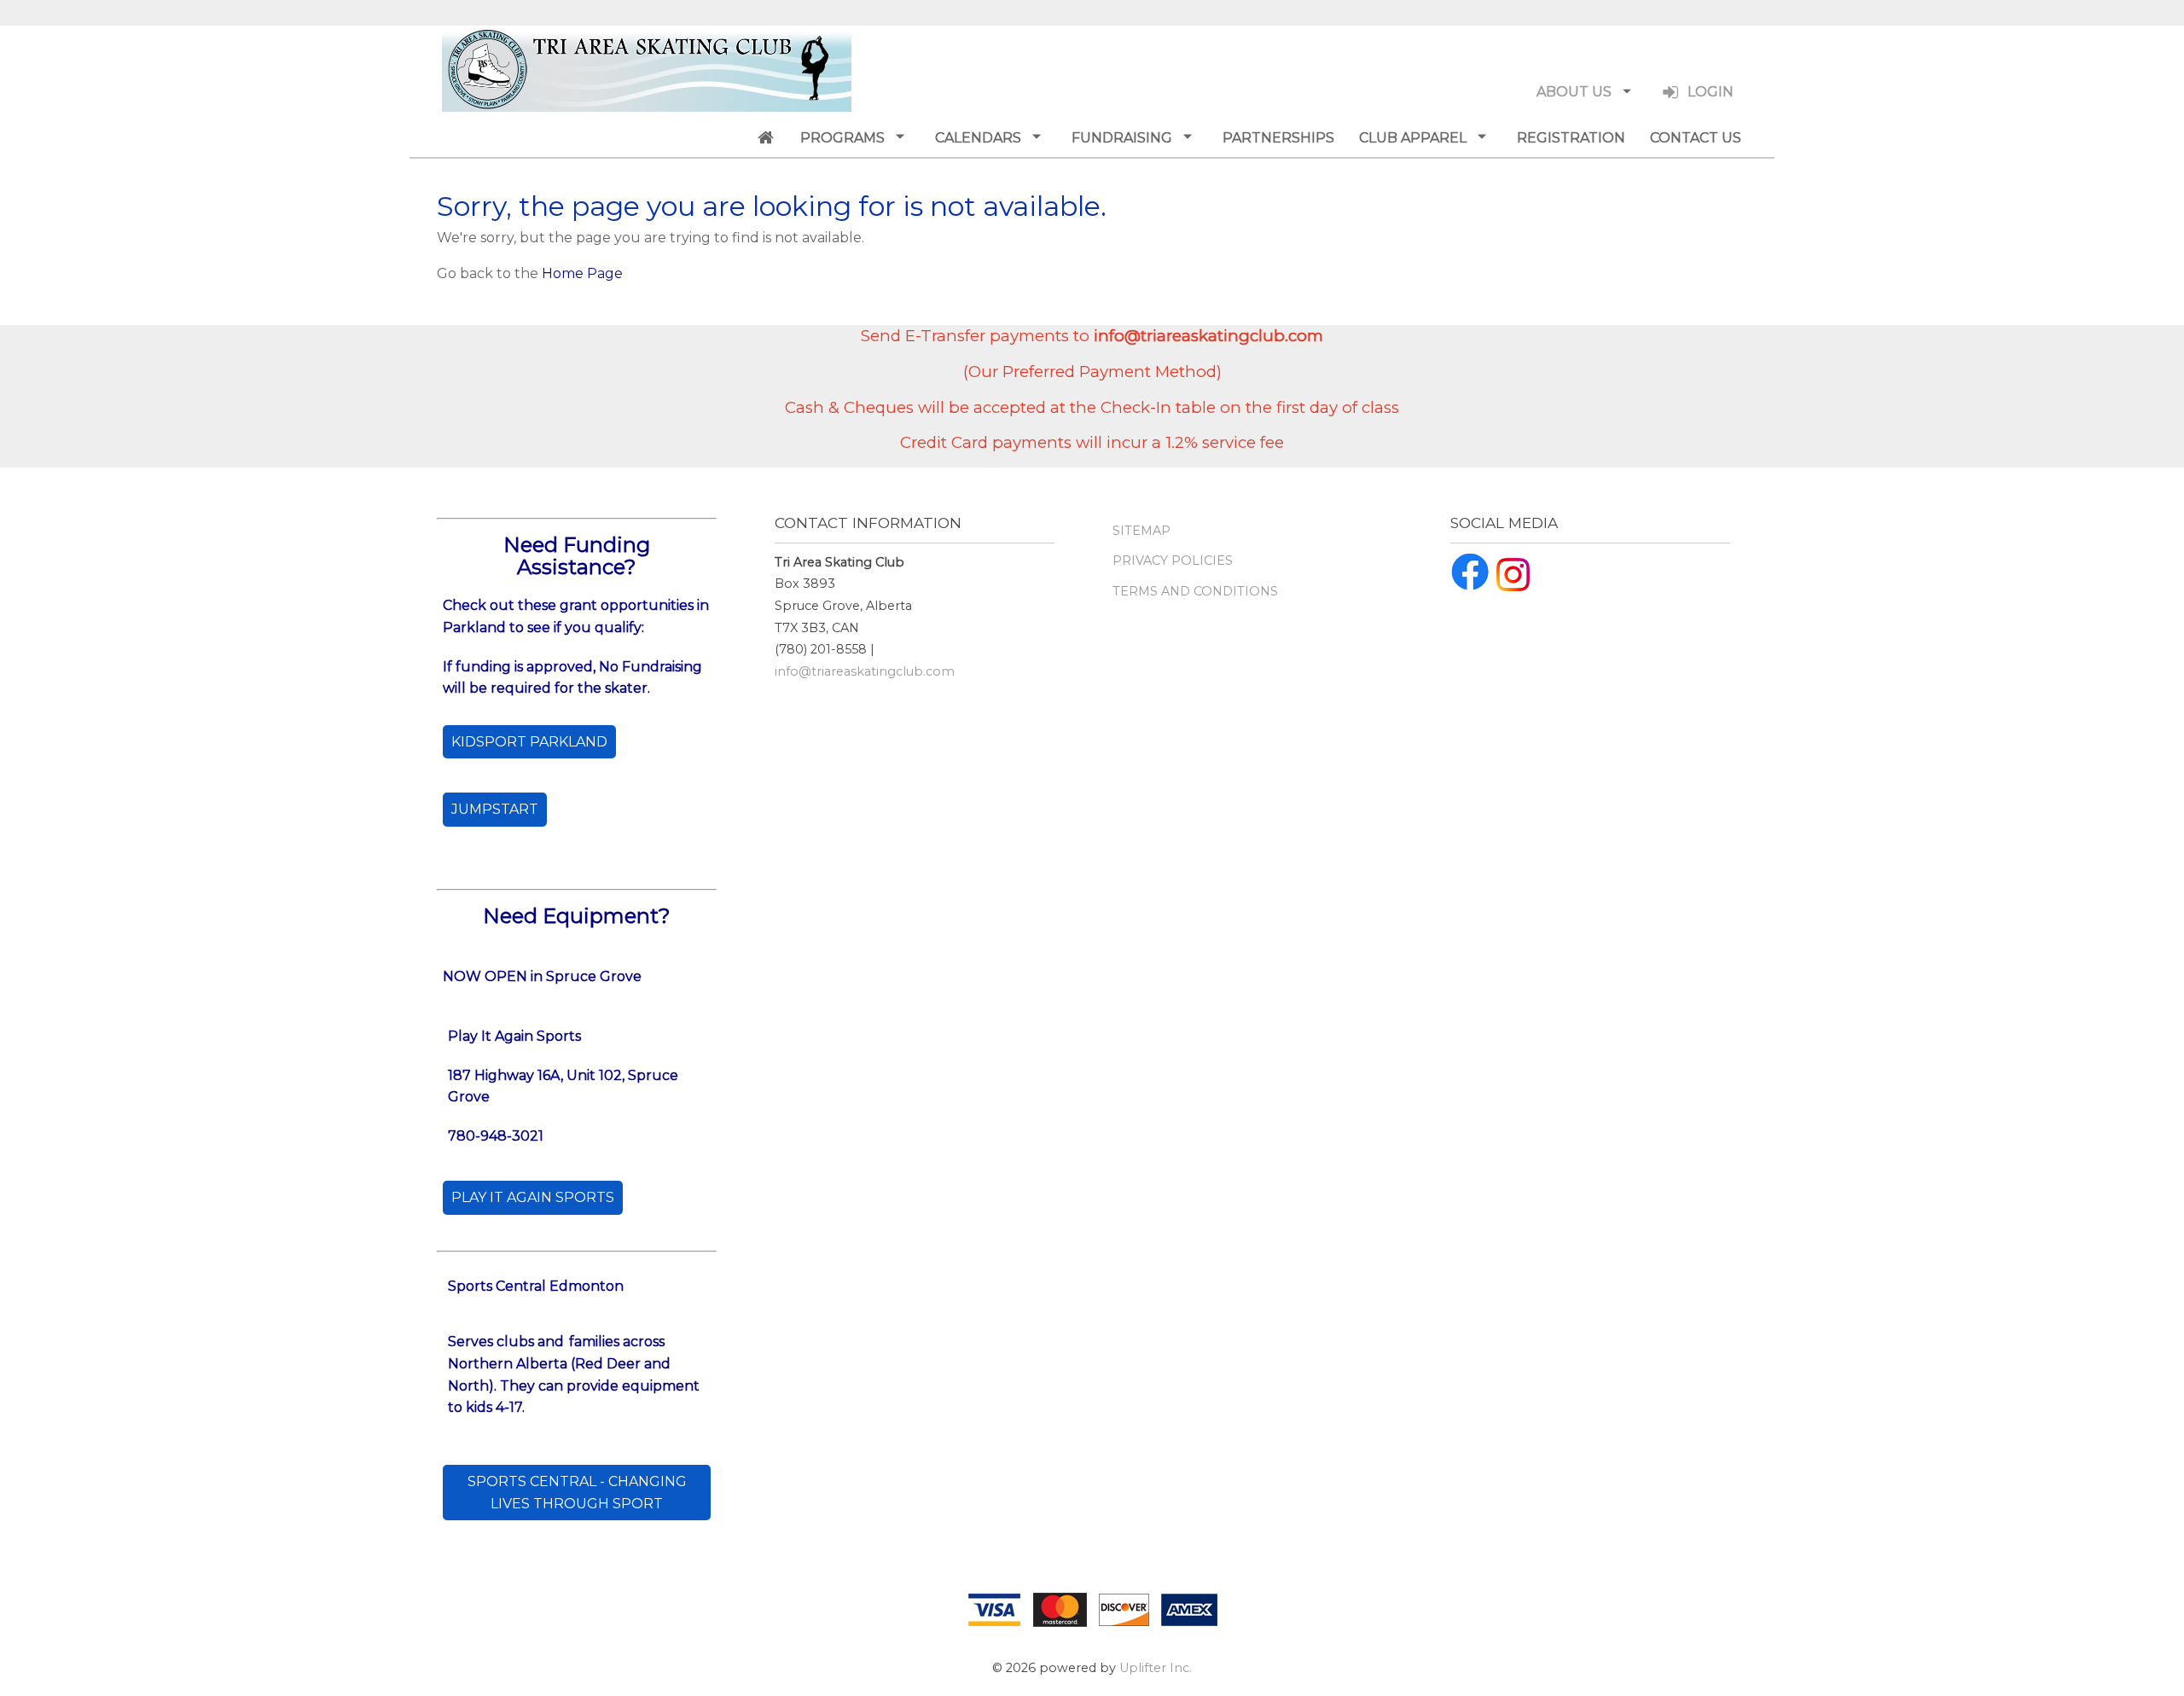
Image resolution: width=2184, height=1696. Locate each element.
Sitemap (1141, 531)
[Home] (765, 137)
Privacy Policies (1173, 560)
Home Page (582, 273)
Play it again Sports (533, 1197)
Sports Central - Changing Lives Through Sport (577, 1493)
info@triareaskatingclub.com (865, 671)
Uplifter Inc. (1156, 1668)
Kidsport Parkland (529, 742)
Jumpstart (495, 809)
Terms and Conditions (1195, 591)
